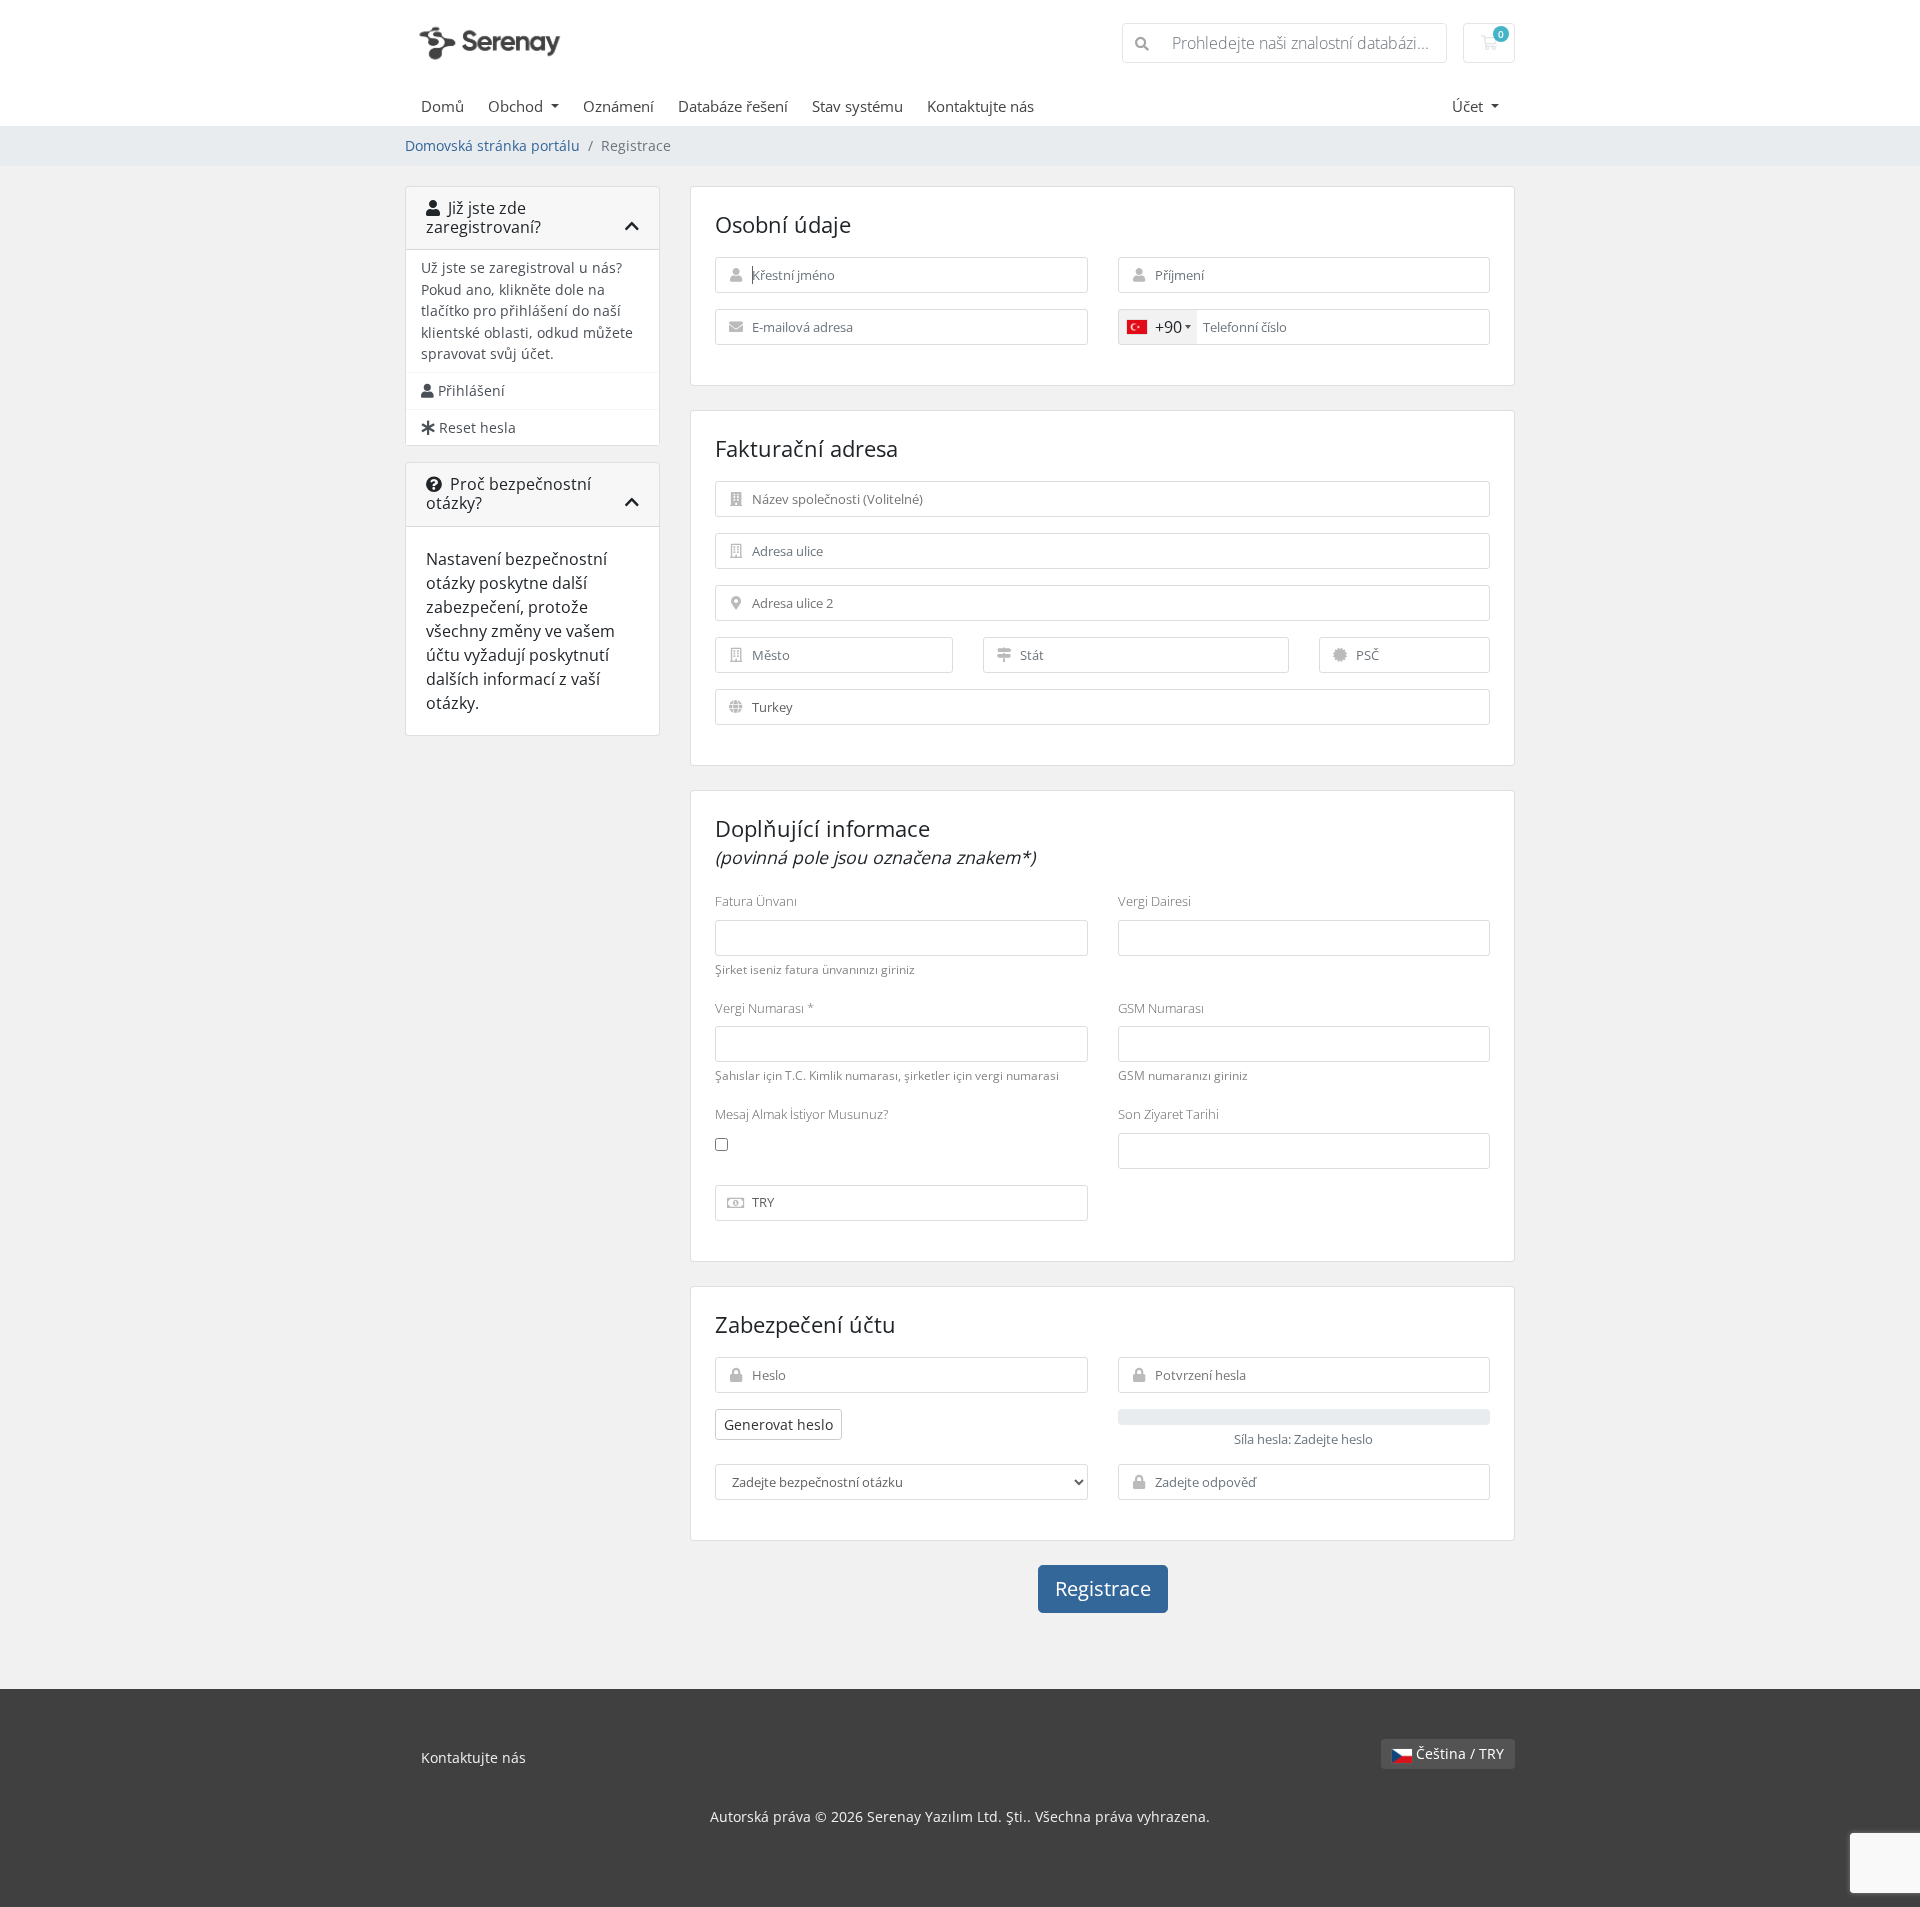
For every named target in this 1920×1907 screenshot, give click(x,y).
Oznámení (618, 106)
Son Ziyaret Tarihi (1168, 1114)
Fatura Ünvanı (756, 901)
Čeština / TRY (1458, 1753)
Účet (1469, 106)
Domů (442, 106)
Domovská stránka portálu (492, 145)
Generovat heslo (778, 1424)
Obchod (517, 106)
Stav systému (857, 106)
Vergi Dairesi (1154, 901)
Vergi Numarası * (764, 1008)
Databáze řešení (733, 106)
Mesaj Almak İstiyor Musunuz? (801, 1114)
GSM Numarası (1161, 1008)
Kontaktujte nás (980, 106)
